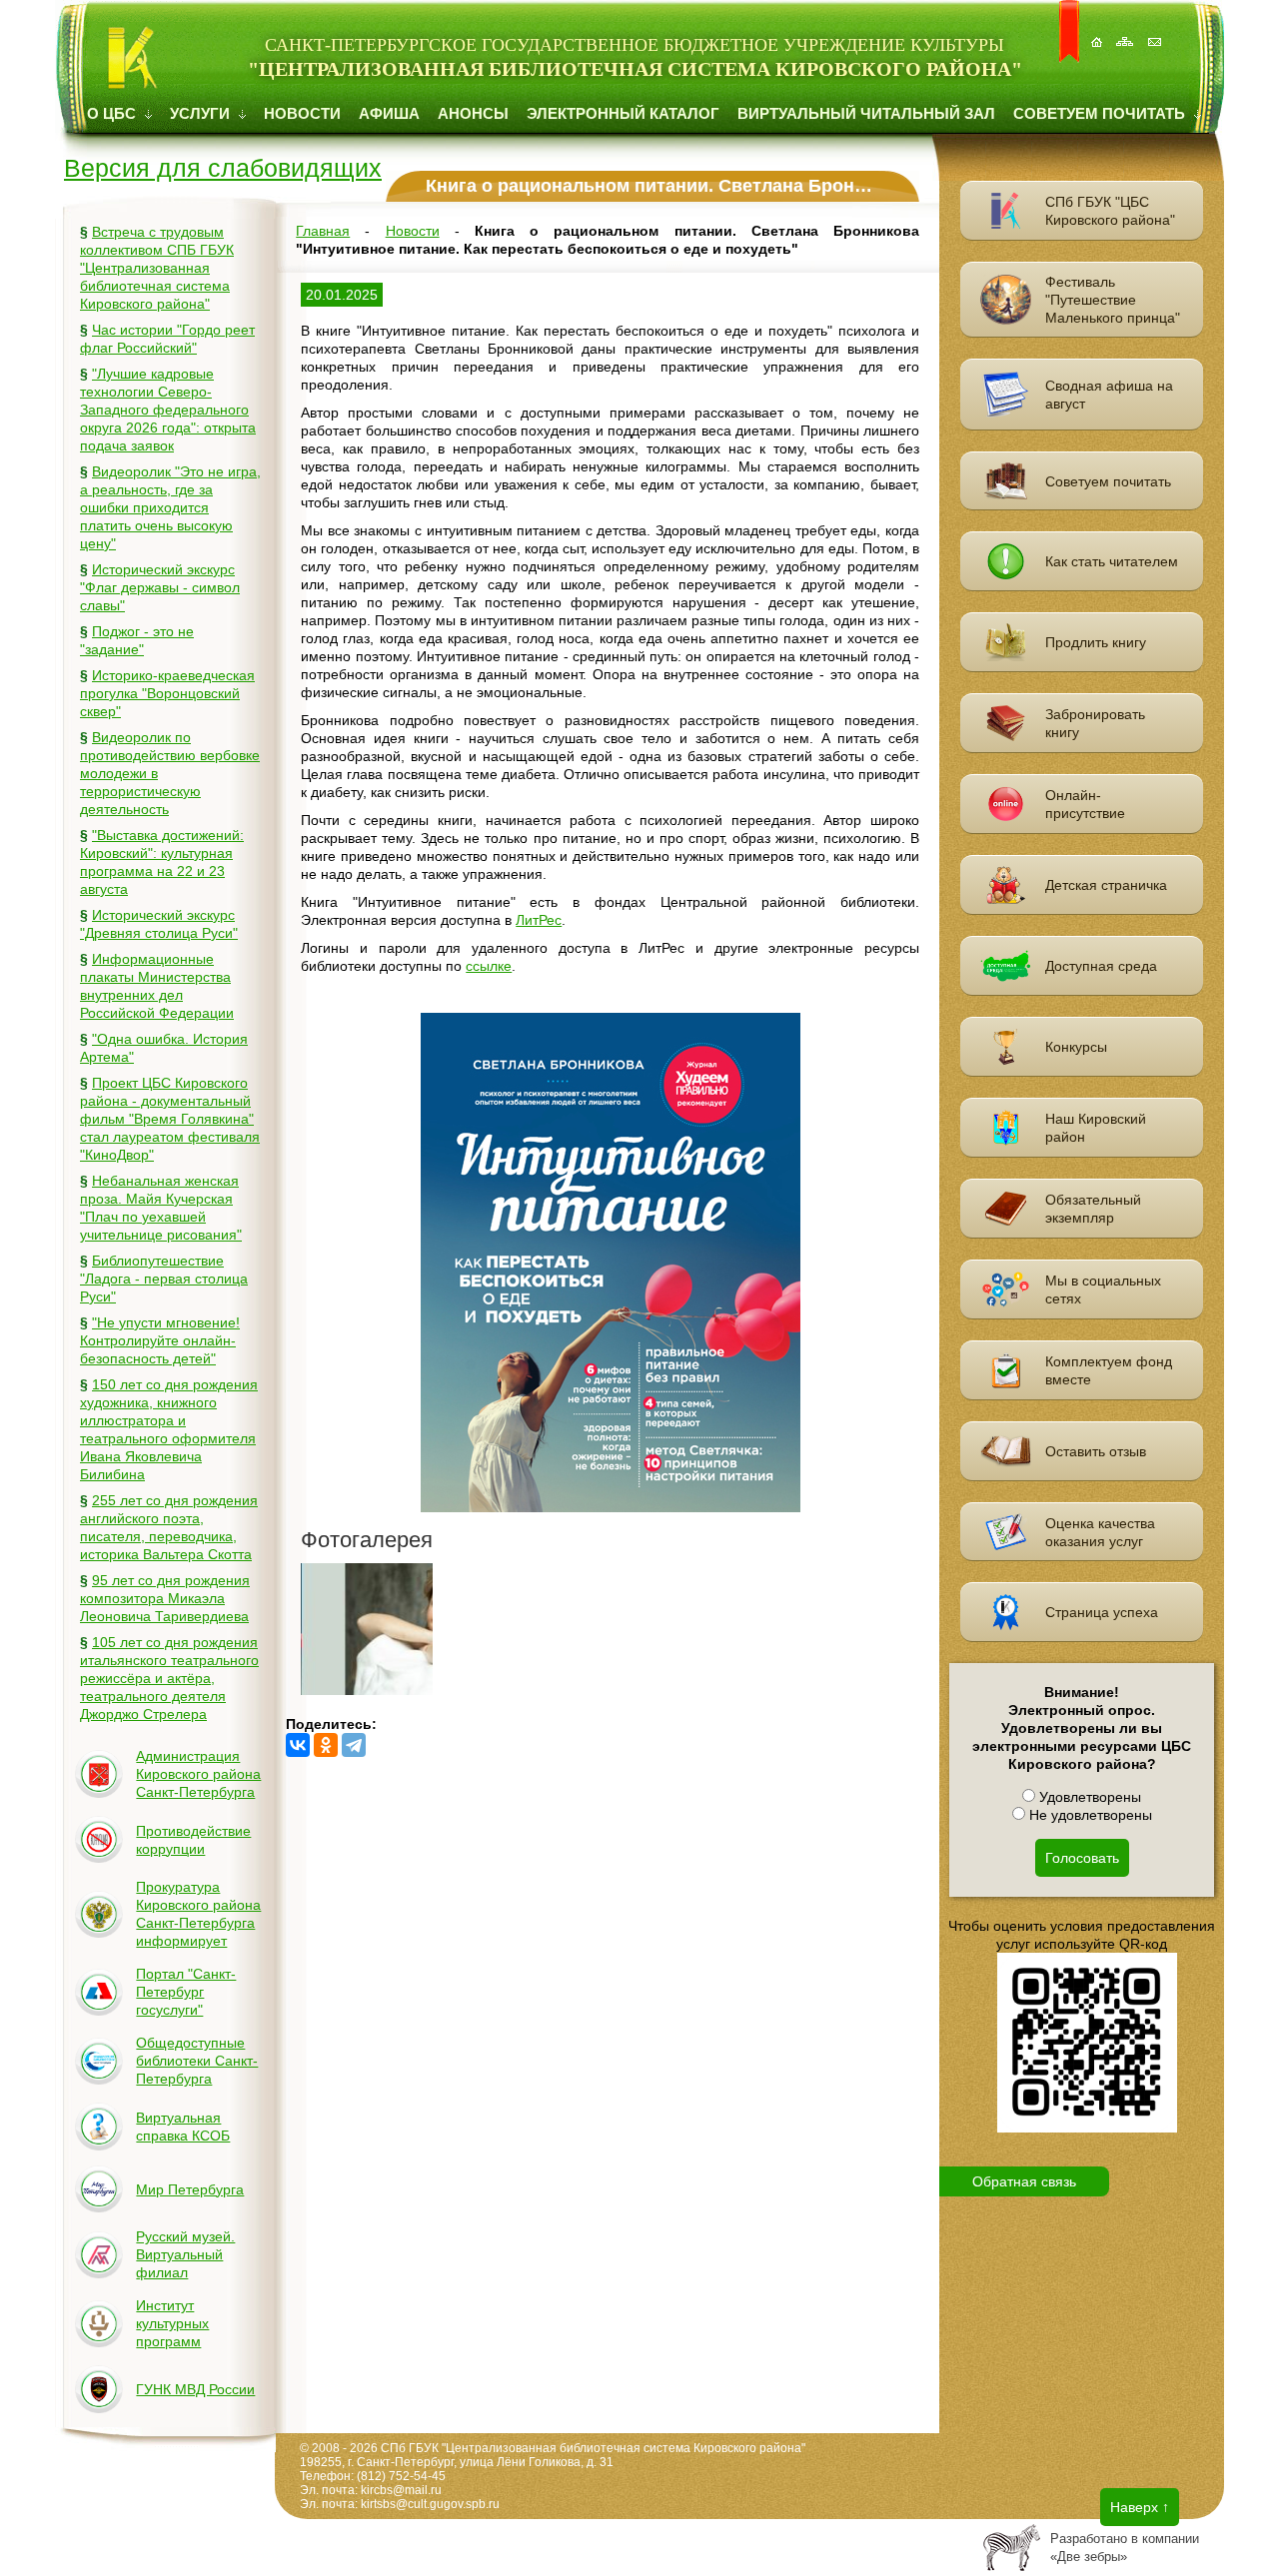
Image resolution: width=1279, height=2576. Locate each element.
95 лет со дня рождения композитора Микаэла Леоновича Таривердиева (165, 1598)
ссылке (489, 966)
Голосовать (1082, 1858)
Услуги (202, 113)
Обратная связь (1024, 2181)
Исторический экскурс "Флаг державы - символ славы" (160, 587)
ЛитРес (539, 920)
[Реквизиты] (1156, 31)
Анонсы (473, 113)
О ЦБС (113, 113)
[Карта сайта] (1127, 31)
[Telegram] (354, 1745)
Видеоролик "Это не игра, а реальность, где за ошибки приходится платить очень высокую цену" (170, 507)
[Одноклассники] (326, 1745)
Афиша (389, 113)
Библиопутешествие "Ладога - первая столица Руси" (164, 1279)
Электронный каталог (623, 113)
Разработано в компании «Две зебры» (1125, 2548)
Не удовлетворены (1089, 1815)
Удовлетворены (1088, 1797)
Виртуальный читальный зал (866, 113)
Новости (302, 113)
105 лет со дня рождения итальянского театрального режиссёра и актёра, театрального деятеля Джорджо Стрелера (169, 1678)
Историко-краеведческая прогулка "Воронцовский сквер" (167, 693)
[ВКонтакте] (298, 1745)
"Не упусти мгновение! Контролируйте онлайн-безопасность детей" (160, 1340)
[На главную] (1098, 31)
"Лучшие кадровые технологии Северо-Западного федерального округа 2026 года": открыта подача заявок (168, 410)
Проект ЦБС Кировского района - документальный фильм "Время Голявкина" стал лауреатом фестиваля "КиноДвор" (170, 1119)
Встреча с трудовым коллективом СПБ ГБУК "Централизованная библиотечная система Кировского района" (157, 268)
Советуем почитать (1101, 113)
